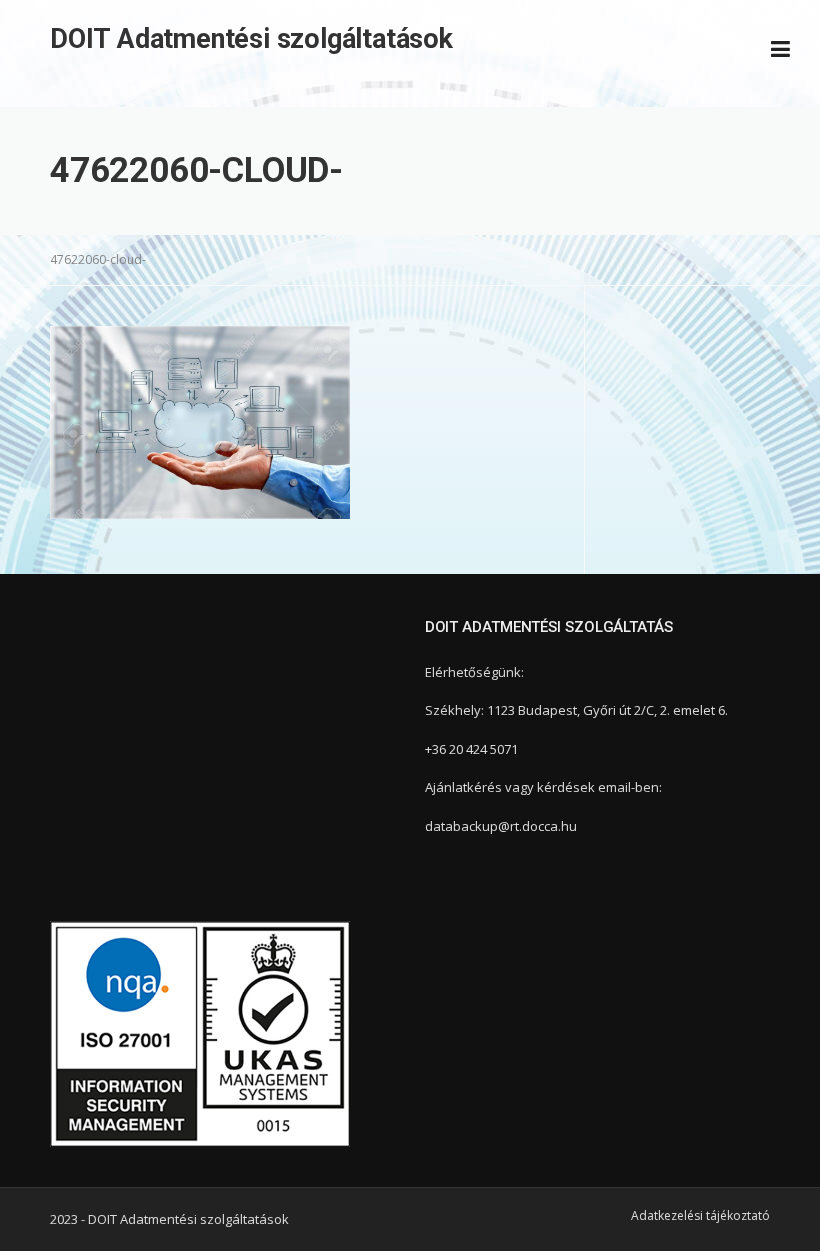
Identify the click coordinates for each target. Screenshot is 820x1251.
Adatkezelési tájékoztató (700, 1216)
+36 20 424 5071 (471, 749)
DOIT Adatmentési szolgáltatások (251, 39)
